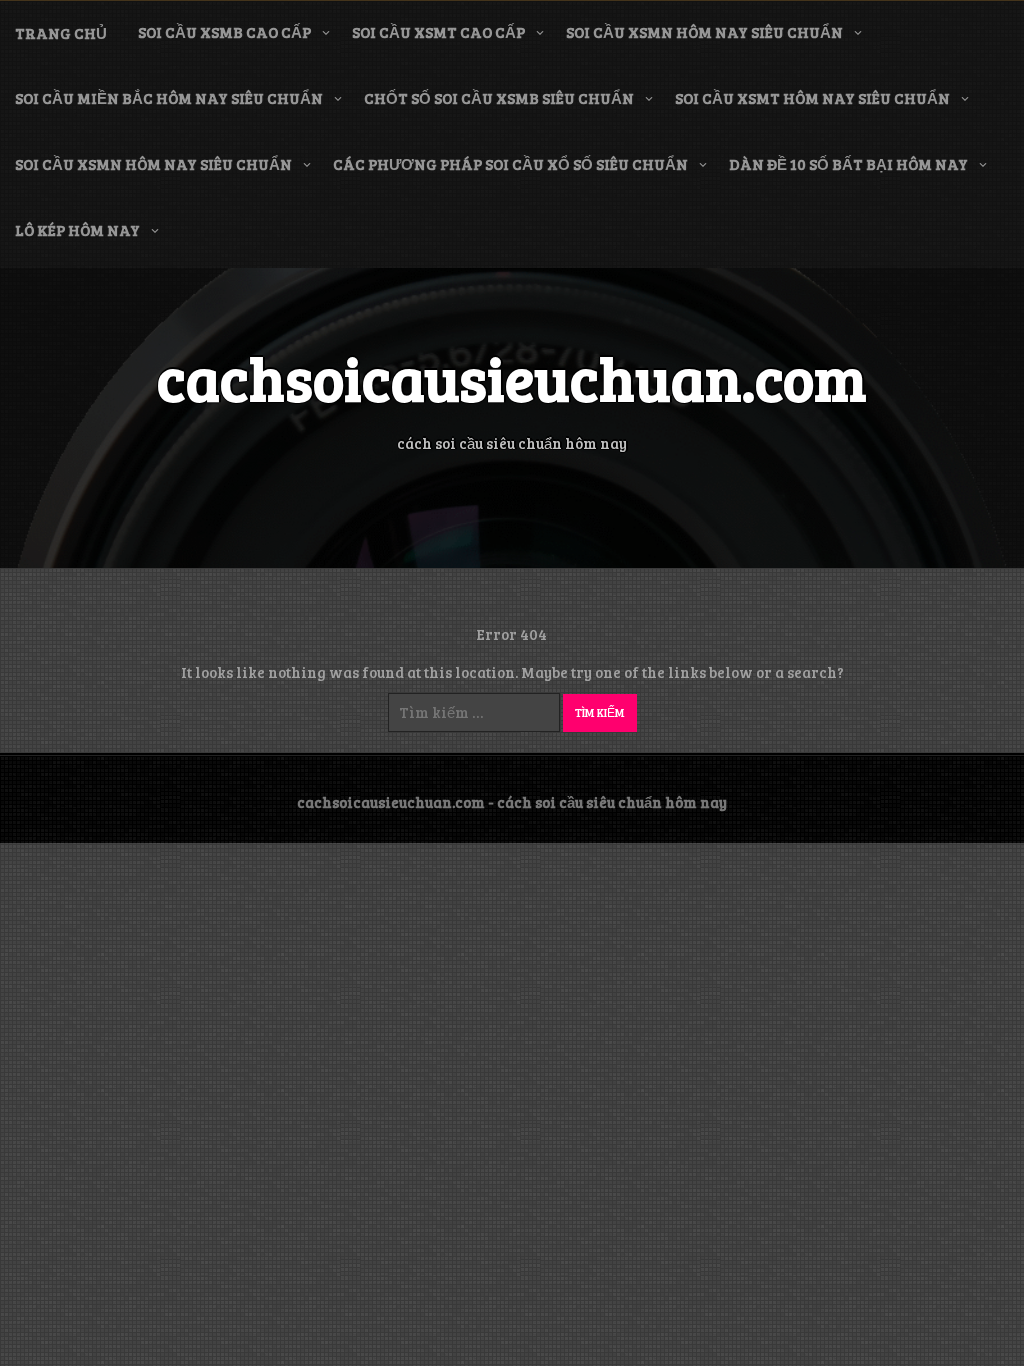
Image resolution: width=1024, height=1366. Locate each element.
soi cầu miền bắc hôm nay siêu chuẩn (169, 98)
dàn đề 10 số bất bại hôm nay (848, 164)
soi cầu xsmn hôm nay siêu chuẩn (704, 32)
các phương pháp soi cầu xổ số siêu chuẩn (510, 164)
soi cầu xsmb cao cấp (224, 32)
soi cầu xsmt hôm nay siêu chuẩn (812, 98)
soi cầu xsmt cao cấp (438, 32)
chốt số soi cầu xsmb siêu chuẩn (499, 98)
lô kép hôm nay (77, 230)
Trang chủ (61, 33)
